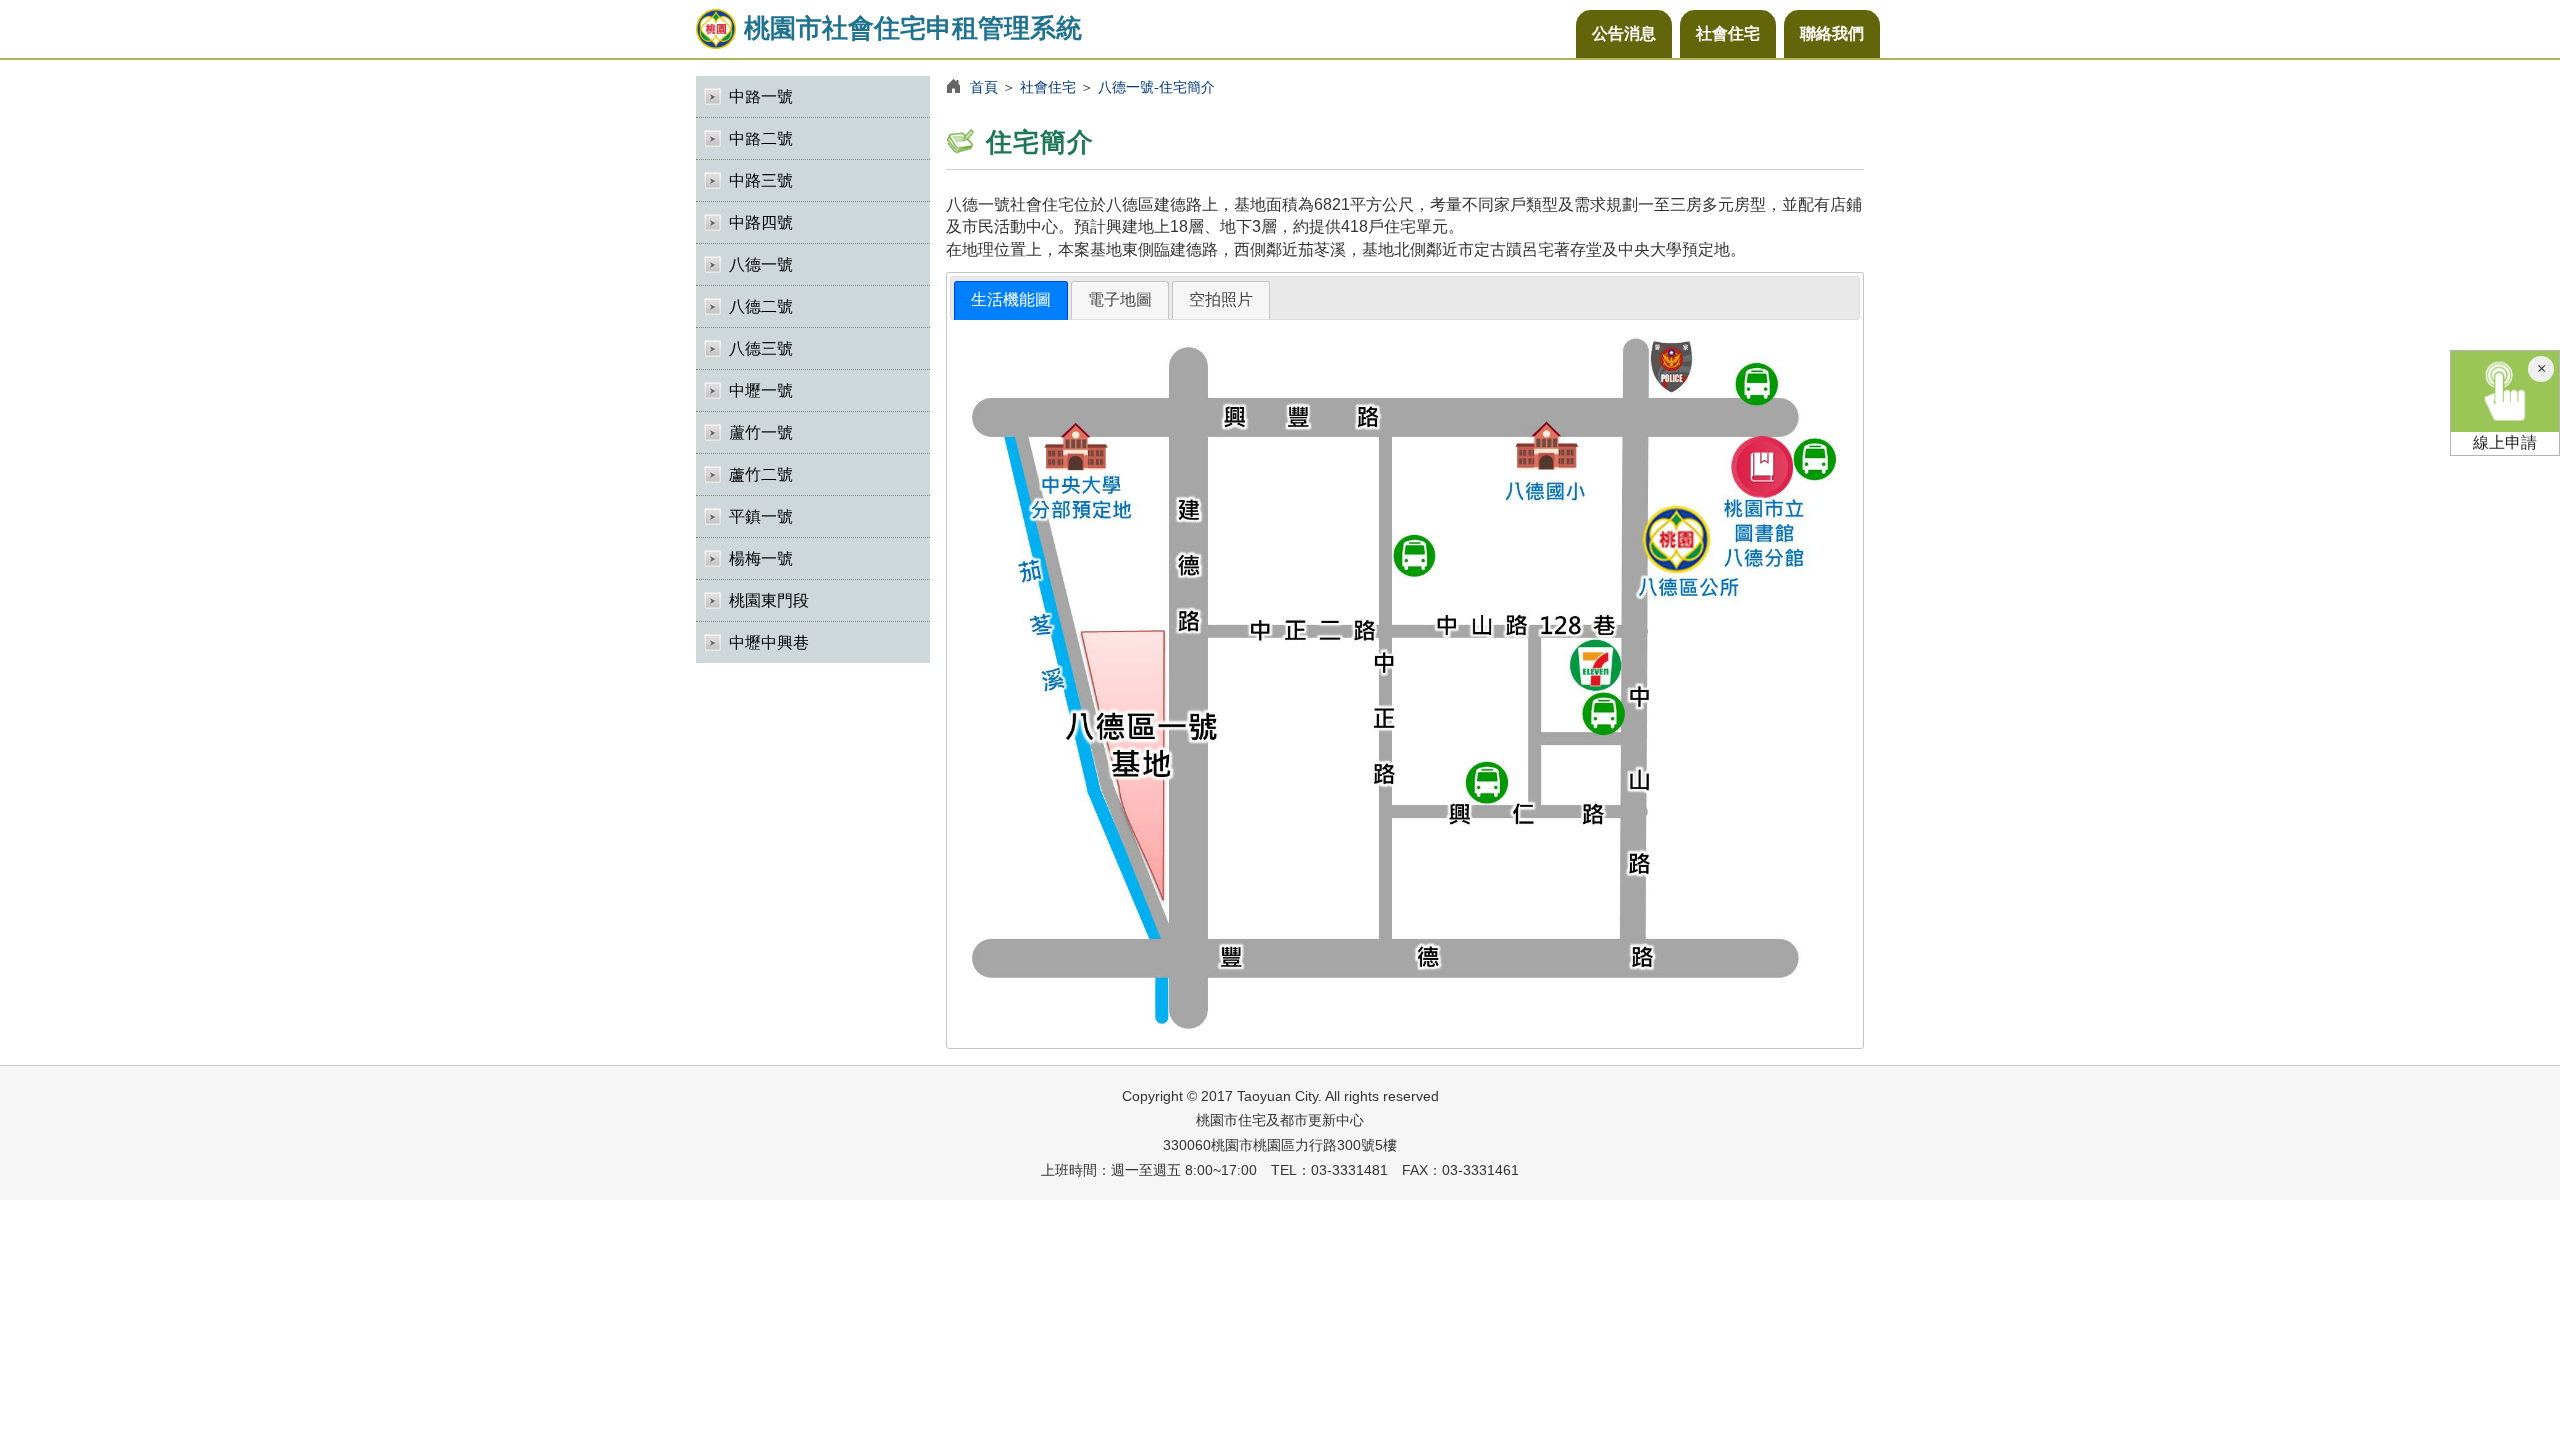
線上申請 (2505, 442)
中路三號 (761, 180)
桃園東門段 (769, 600)
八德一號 (761, 264)
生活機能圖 (1011, 299)
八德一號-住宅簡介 (1156, 87)
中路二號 (761, 138)
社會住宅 (1728, 33)
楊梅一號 (761, 558)
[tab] (1011, 300)
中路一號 (761, 96)
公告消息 (1624, 33)
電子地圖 (1120, 299)
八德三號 (761, 348)
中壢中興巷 (769, 642)
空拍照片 (1221, 299)
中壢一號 (761, 390)
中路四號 (761, 222)
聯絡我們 (1832, 33)
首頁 (984, 87)
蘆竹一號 (761, 432)
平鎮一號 (761, 516)
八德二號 (761, 306)
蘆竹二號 (761, 474)
